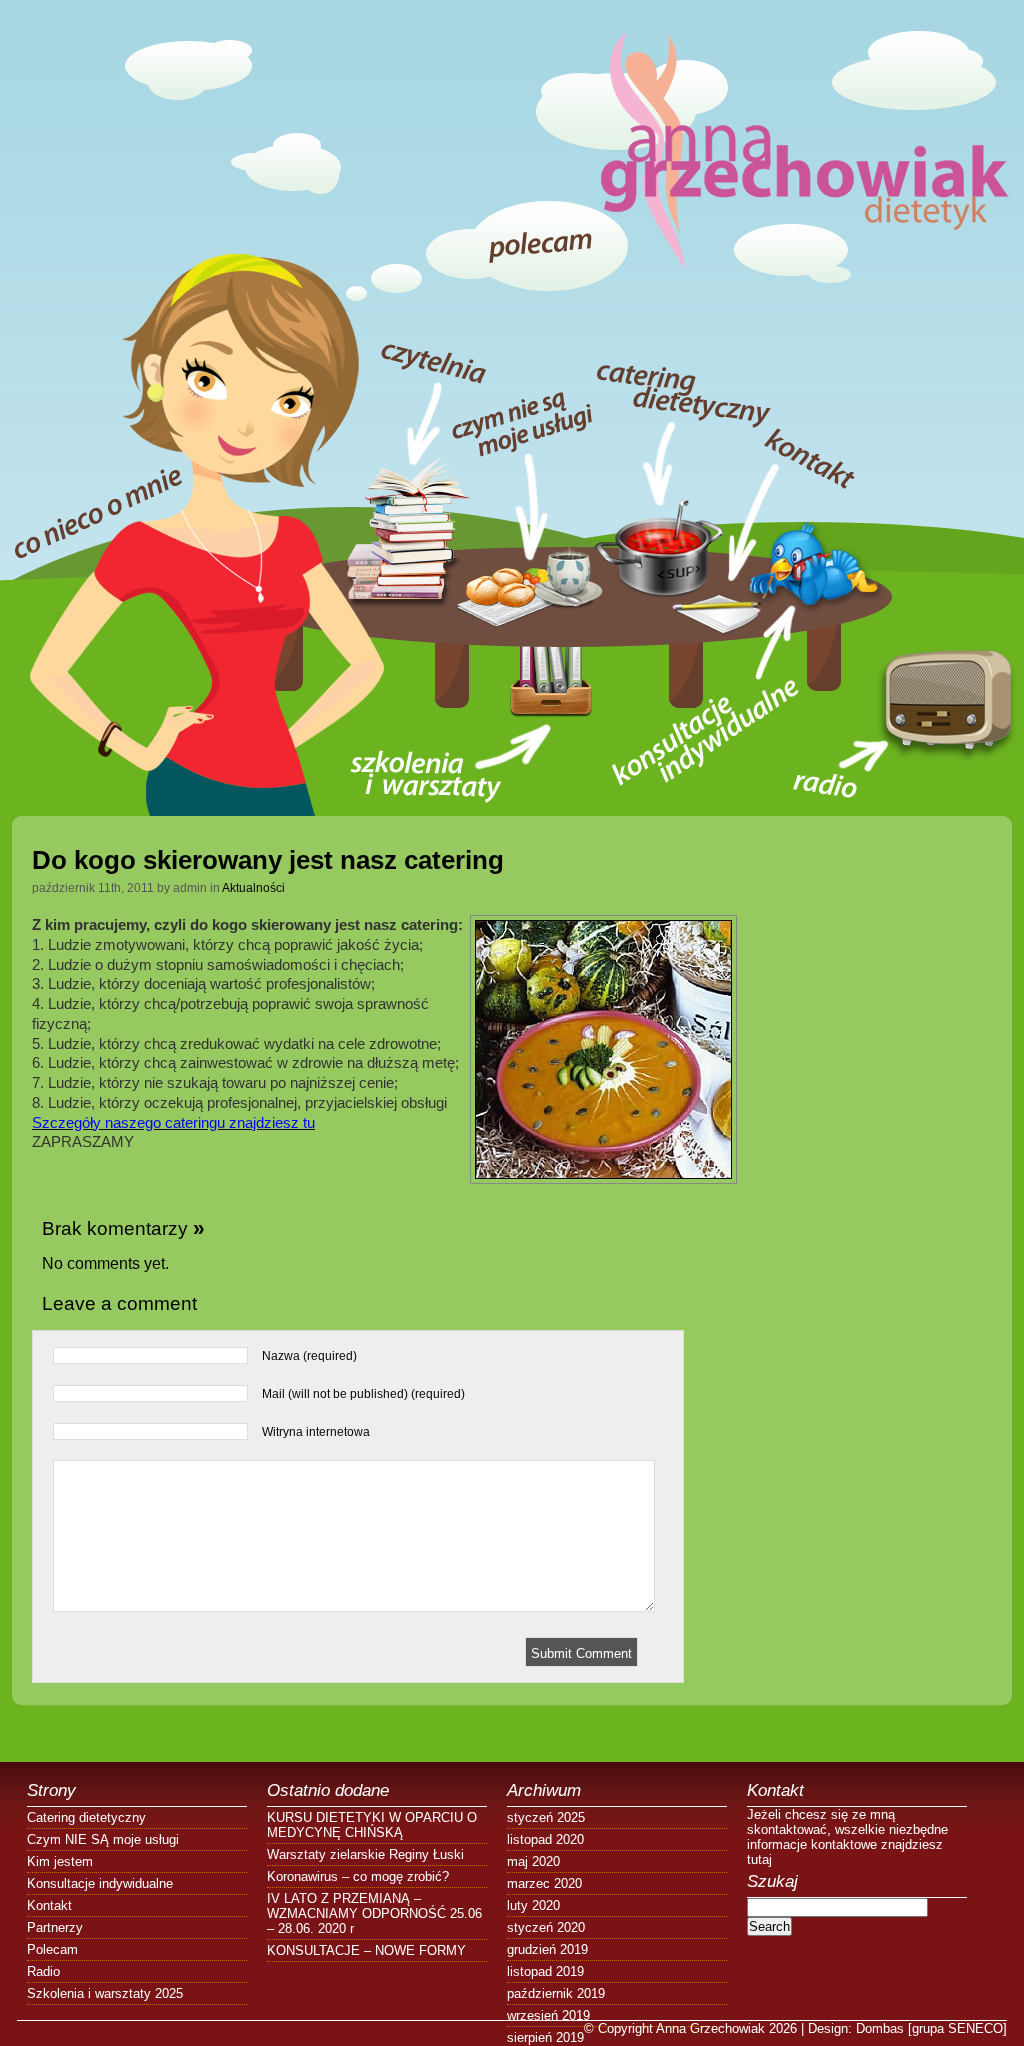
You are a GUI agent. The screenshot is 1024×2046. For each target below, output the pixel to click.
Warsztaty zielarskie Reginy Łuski (365, 1854)
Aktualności (253, 888)
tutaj (759, 1859)
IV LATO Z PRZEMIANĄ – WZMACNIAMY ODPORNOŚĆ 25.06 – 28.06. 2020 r (374, 1913)
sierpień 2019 (545, 2037)
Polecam (52, 1949)
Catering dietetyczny (86, 1817)
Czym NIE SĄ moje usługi (103, 1839)
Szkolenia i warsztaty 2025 (105, 1993)
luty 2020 (533, 1905)
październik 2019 (556, 1993)
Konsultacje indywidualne (100, 1883)
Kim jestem (60, 1861)
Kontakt (49, 1905)
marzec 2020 (544, 1883)
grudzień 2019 (547, 1949)
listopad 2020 (545, 1839)
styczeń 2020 (546, 1927)
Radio (43, 1971)
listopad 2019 (545, 1971)
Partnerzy (55, 1927)
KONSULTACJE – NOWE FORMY (366, 1950)
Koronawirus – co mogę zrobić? (358, 1876)
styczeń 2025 (546, 1817)
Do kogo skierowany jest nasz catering (268, 860)
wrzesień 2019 (548, 2015)
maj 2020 (533, 1861)
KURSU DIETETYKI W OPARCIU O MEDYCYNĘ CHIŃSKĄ (372, 1825)
